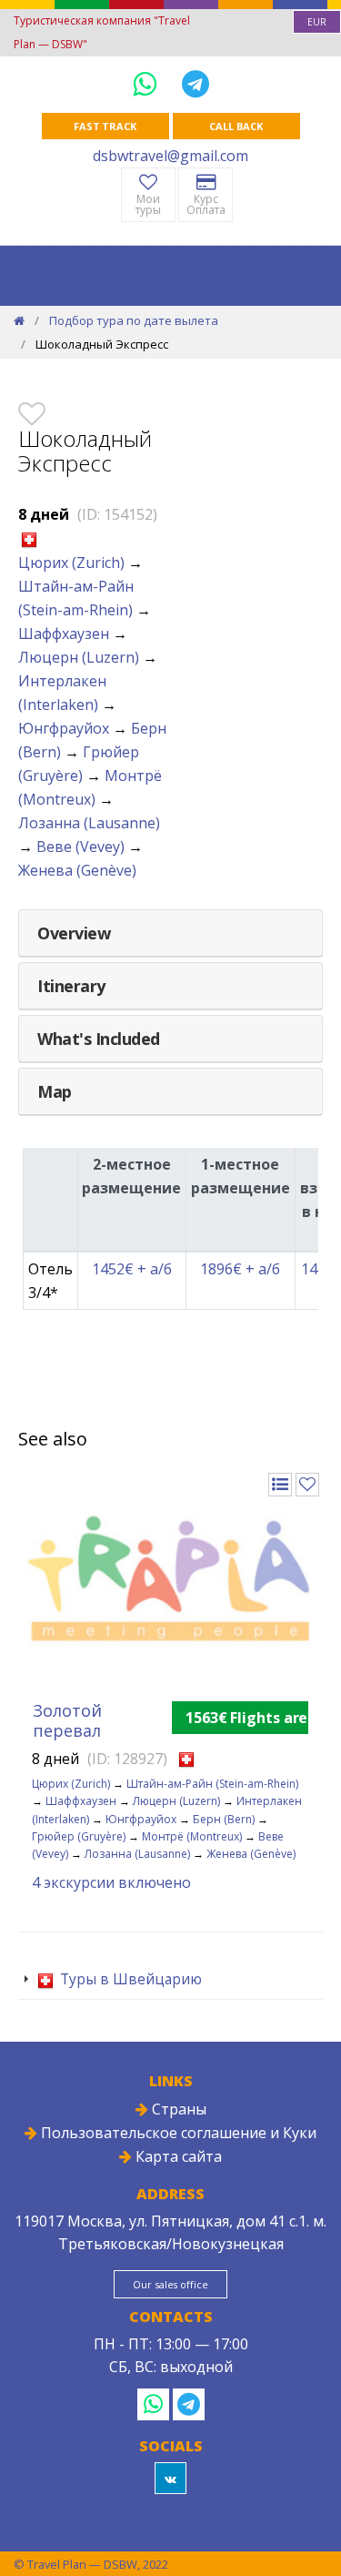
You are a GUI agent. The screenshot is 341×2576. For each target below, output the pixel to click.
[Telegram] (196, 83)
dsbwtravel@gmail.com (170, 156)
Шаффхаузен (64, 634)
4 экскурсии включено (111, 1882)
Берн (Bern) (224, 1819)
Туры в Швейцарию (129, 1979)
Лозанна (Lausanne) (89, 823)
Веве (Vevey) (80, 847)
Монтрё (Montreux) (192, 1836)
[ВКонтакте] (170, 2478)
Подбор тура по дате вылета (134, 320)
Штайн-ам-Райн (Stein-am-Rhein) (212, 1784)
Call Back (236, 126)
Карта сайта (177, 2156)
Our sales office (170, 2284)
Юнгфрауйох (64, 728)
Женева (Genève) (77, 870)
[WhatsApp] (148, 83)
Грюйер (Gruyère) (79, 1836)
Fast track (105, 126)
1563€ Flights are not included (247, 1718)
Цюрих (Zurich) (71, 563)
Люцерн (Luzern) (79, 657)
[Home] (19, 320)
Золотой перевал (67, 1720)
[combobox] (317, 22)
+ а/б (132, 1269)
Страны (177, 2109)
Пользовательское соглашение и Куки (177, 2133)
